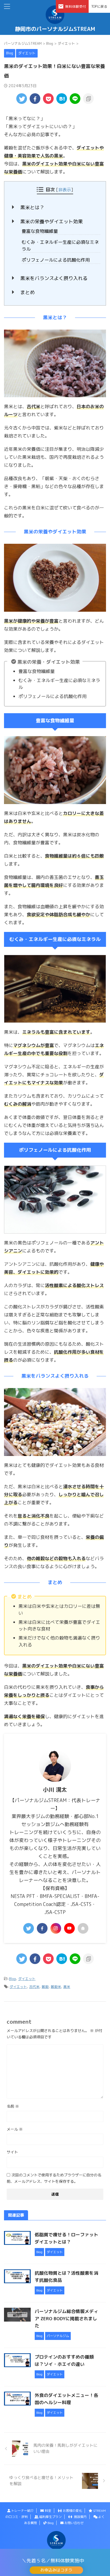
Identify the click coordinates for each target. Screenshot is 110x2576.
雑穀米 (56, 1987)
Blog (13, 1979)
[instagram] (56, 1928)
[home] (83, 1928)
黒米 (67, 1987)
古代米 (34, 1987)
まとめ (27, 292)
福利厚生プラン (50, 2517)
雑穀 (45, 1987)
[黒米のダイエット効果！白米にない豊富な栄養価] (62, 99)
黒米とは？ (32, 207)
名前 (13, 2106)
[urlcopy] (88, 99)
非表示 (65, 190)
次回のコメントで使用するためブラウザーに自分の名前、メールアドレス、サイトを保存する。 (54, 2178)
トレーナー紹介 (22, 2511)
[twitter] (22, 99)
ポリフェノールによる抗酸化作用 (56, 260)
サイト (12, 2152)
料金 (48, 2511)
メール (15, 2129)
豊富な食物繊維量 (40, 231)
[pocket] (48, 99)
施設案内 (80, 2517)
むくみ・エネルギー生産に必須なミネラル (60, 246)
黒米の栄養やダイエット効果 (52, 222)
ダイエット (27, 1979)
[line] (75, 99)
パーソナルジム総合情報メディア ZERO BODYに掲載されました (66, 2319)
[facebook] (35, 99)
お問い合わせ (74, 2523)
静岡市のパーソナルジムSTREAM (55, 29)
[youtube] (69, 1928)
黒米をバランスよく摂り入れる (54, 278)
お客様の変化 (72, 2511)
